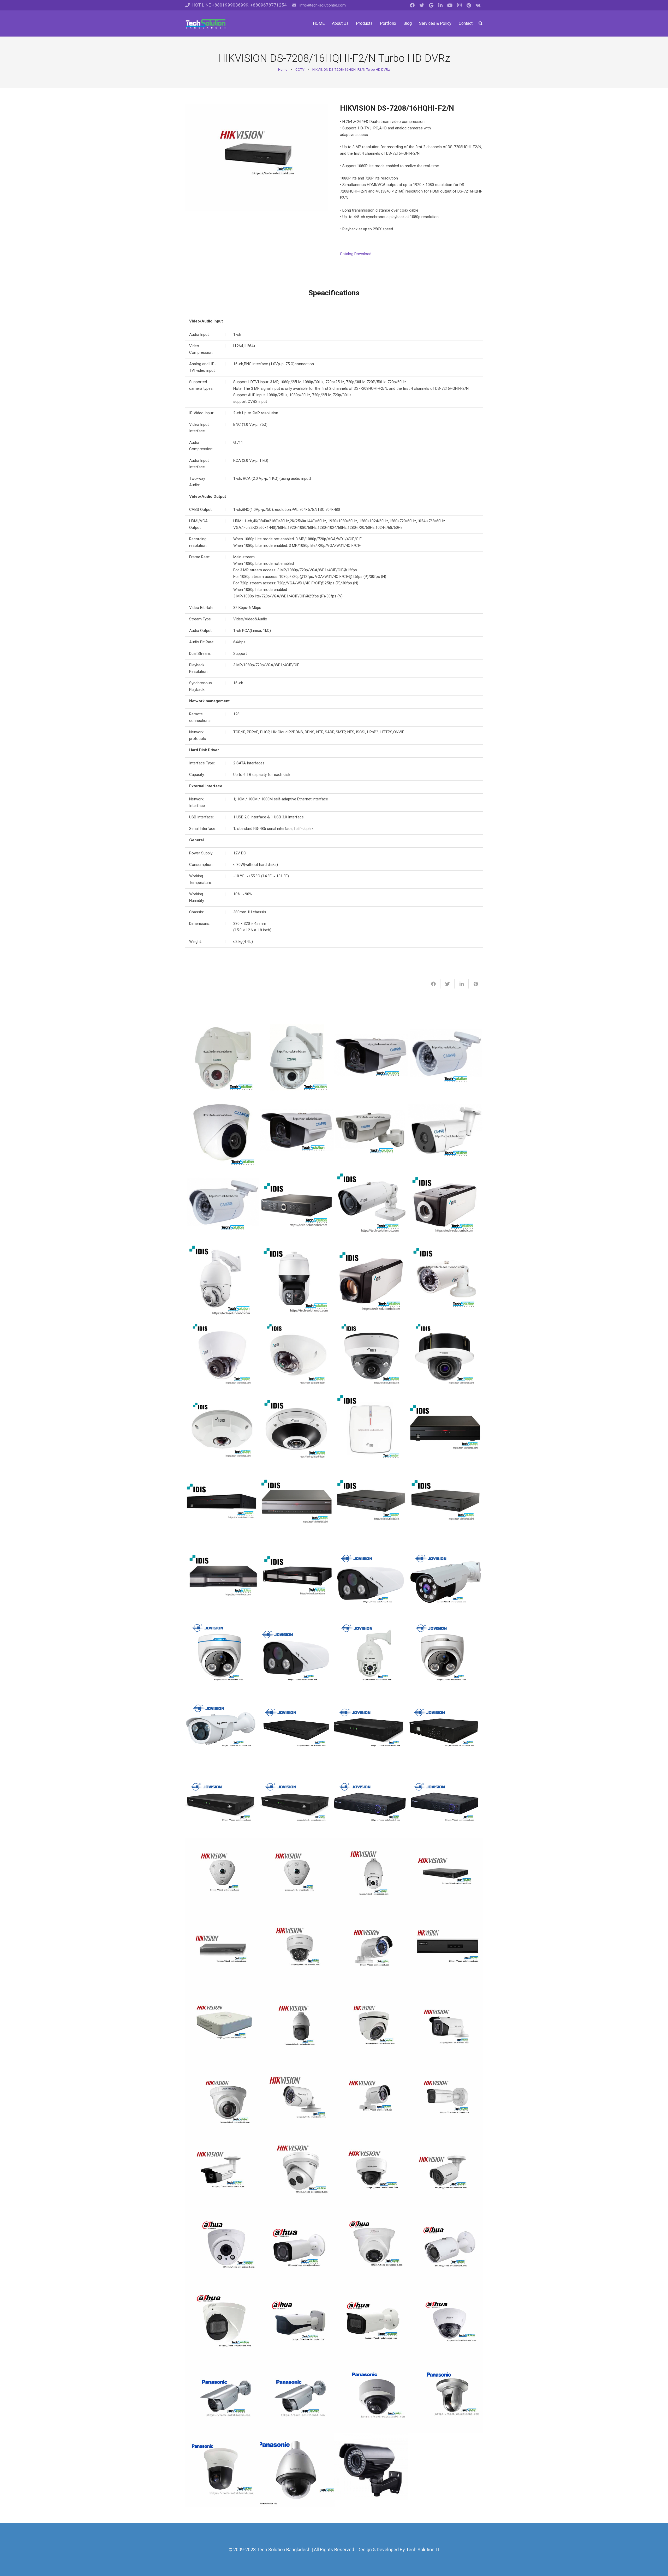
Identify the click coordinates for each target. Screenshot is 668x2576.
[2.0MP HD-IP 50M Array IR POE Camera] (371, 1132)
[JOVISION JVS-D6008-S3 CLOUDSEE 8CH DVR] (222, 1801)
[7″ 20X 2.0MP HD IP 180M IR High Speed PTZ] (297, 1058)
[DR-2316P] (446, 1429)
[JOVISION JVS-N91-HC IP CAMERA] (446, 1578)
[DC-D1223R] (222, 1355)
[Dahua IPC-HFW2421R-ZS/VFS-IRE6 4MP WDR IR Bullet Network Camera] (297, 2247)
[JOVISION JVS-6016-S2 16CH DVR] (371, 1801)
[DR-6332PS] (446, 1504)
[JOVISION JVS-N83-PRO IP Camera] (446, 1652)
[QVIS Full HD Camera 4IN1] (371, 2470)
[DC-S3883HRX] (297, 1281)
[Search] (481, 23)
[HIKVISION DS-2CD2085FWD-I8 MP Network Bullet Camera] (446, 2173)
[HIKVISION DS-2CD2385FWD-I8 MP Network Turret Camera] (297, 2173)
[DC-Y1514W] (222, 1429)
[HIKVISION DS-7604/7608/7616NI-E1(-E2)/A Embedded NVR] (222, 1950)
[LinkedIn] (440, 5)
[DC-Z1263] (371, 1281)
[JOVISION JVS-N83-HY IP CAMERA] (222, 1652)
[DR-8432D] (297, 1578)
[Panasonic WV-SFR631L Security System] (371, 2396)
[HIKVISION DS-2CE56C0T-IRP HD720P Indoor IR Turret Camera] (222, 2098)
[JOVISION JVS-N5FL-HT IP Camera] (222, 1727)
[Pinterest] (469, 5)
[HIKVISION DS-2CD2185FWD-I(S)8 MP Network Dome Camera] (371, 2173)
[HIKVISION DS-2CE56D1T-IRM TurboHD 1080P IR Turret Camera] (371, 2024)
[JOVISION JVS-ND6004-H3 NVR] (297, 1727)
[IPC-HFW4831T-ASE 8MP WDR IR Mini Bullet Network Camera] (371, 2322)
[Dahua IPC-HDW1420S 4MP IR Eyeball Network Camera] (371, 2247)
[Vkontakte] (478, 5)
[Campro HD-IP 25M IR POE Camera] (222, 1206)
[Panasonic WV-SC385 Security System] (446, 2396)
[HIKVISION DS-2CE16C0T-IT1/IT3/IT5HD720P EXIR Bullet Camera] (446, 2024)
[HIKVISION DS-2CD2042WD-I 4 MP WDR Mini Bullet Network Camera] (371, 1950)
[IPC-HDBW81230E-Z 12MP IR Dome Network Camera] (446, 2322)
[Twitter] (422, 5)
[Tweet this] (448, 984)
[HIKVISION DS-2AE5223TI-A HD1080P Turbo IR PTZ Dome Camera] (297, 2024)
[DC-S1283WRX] (222, 1281)
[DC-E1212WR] (446, 1281)
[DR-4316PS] (297, 1504)
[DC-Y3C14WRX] (297, 1429)
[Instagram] (459, 5)
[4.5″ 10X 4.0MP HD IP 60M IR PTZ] (222, 1058)
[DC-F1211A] (297, 1355)
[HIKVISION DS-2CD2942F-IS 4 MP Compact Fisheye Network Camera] (222, 1875)
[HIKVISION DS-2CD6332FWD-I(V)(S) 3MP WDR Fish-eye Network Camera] (297, 1875)
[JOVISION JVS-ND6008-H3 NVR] (371, 1727)
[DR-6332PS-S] (222, 1578)
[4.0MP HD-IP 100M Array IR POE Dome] (371, 1058)
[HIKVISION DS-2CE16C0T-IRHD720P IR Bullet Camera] (371, 2098)
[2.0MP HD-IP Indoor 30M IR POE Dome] (222, 1132)
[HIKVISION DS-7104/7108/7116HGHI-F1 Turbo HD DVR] (222, 2024)
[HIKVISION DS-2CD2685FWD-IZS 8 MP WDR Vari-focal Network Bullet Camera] (446, 2098)
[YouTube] (450, 5)
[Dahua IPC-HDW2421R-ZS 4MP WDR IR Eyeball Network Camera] (222, 2247)
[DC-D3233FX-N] (446, 1355)
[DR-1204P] (371, 1429)
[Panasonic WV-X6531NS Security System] (297, 2470)
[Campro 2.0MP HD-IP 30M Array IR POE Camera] (446, 1132)
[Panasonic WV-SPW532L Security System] (297, 2396)
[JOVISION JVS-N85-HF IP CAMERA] (371, 1652)
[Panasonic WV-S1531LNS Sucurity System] (222, 2396)
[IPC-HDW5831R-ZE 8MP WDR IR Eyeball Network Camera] (222, 2322)
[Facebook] (412, 5)
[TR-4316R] (297, 1206)
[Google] (431, 5)
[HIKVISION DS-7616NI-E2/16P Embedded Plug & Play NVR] (446, 1875)
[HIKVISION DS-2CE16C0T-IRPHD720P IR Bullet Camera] (297, 2098)
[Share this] (433, 984)
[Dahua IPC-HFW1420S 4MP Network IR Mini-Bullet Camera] (446, 2247)
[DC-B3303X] (446, 1206)
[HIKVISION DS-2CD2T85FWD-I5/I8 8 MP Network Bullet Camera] (222, 2173)
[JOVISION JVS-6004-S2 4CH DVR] (446, 1801)
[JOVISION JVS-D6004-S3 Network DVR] (297, 1801)
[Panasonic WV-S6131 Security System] (222, 2470)
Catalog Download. (356, 254)
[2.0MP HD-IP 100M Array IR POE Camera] (297, 1132)
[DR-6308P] (371, 1504)
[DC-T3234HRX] (371, 1206)
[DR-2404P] (222, 1504)
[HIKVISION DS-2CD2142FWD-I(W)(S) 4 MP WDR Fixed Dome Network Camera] (297, 1950)
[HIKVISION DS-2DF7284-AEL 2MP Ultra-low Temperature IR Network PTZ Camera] (371, 1875)
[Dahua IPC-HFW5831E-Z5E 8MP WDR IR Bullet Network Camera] (297, 2322)
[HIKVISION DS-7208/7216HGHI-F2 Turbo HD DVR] (446, 1950)
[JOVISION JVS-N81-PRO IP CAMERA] (371, 1578)
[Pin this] (476, 984)
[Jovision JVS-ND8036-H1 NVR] (446, 1727)
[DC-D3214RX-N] (371, 1355)
